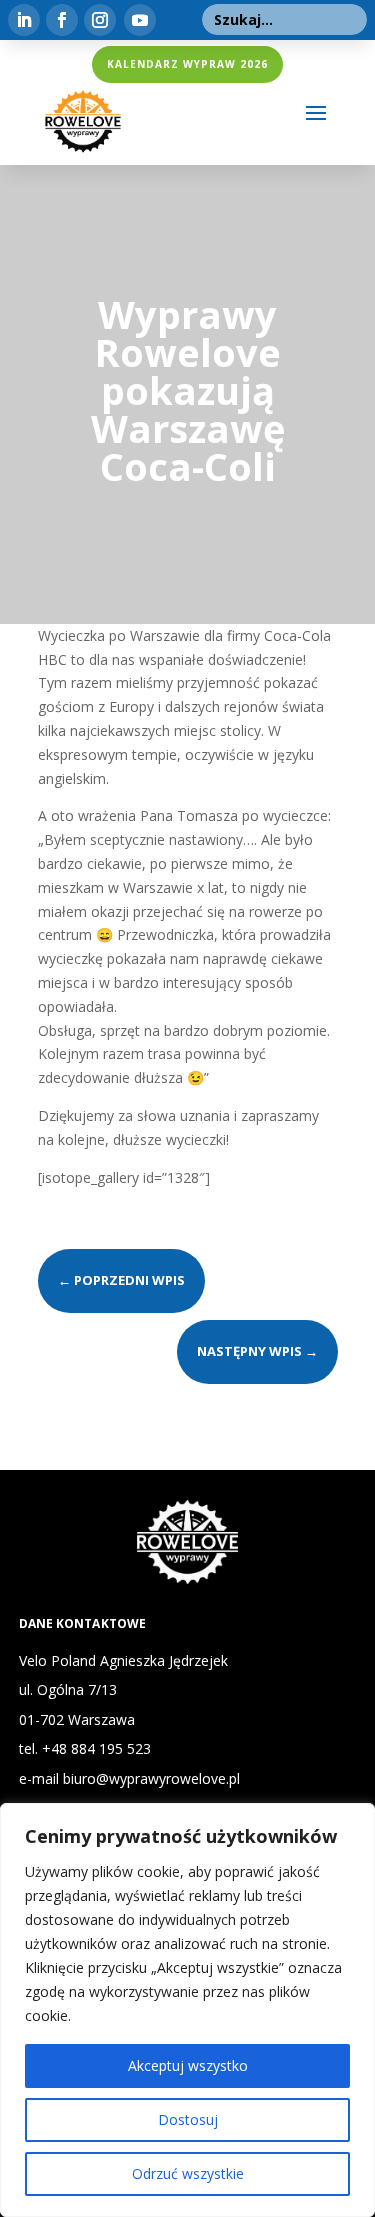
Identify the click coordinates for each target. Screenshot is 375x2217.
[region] (187, 2010)
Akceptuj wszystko (188, 2065)
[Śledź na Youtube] (140, 20)
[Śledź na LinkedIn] (24, 20)
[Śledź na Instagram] (100, 20)
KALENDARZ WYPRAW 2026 (187, 64)
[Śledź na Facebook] (62, 20)
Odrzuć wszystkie (188, 2173)
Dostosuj (188, 2119)
